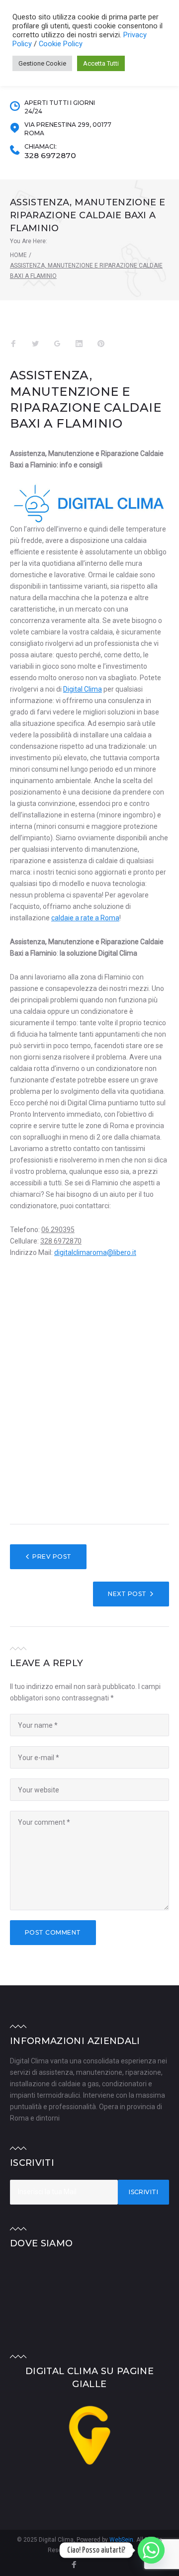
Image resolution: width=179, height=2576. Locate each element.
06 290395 (58, 1230)
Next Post (127, 1594)
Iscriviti (143, 2192)
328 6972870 (50, 156)
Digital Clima (83, 689)
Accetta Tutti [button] (101, 63)
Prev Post (52, 1556)
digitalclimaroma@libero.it (95, 1252)
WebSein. (123, 2540)
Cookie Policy (61, 44)
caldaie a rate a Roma (85, 918)
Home (18, 255)
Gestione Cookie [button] (42, 63)
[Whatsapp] (151, 2550)
